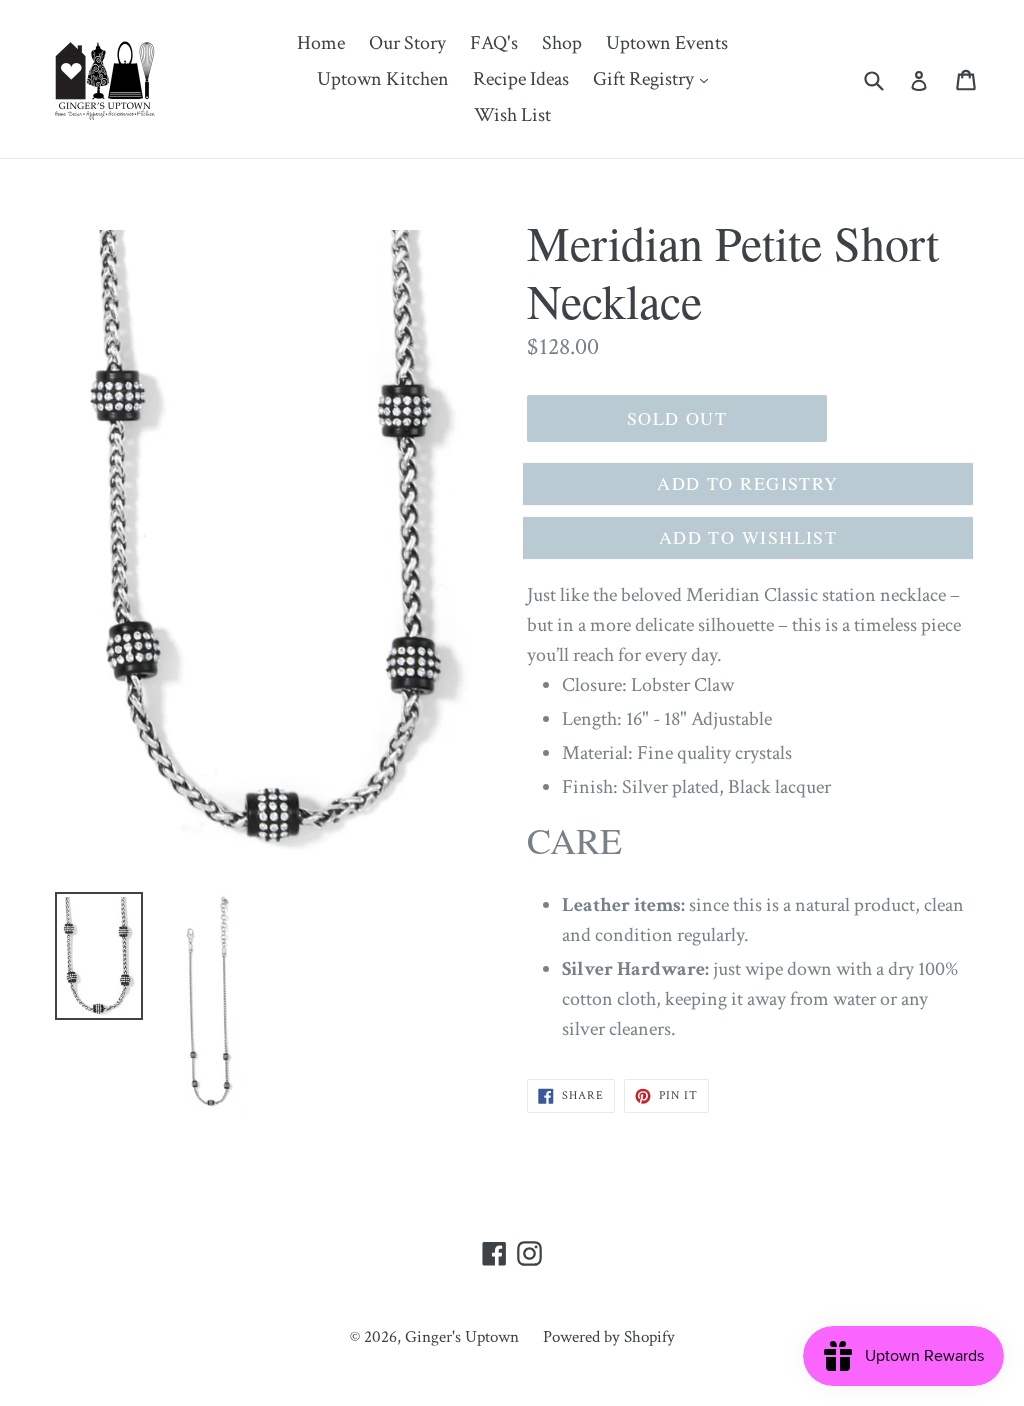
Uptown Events (667, 43)
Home (321, 43)
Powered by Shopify (609, 1337)
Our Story (407, 43)
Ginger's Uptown (462, 1337)
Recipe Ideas (521, 79)
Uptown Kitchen (383, 79)
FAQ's (494, 43)
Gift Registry (655, 78)
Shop (562, 43)
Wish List (512, 115)
